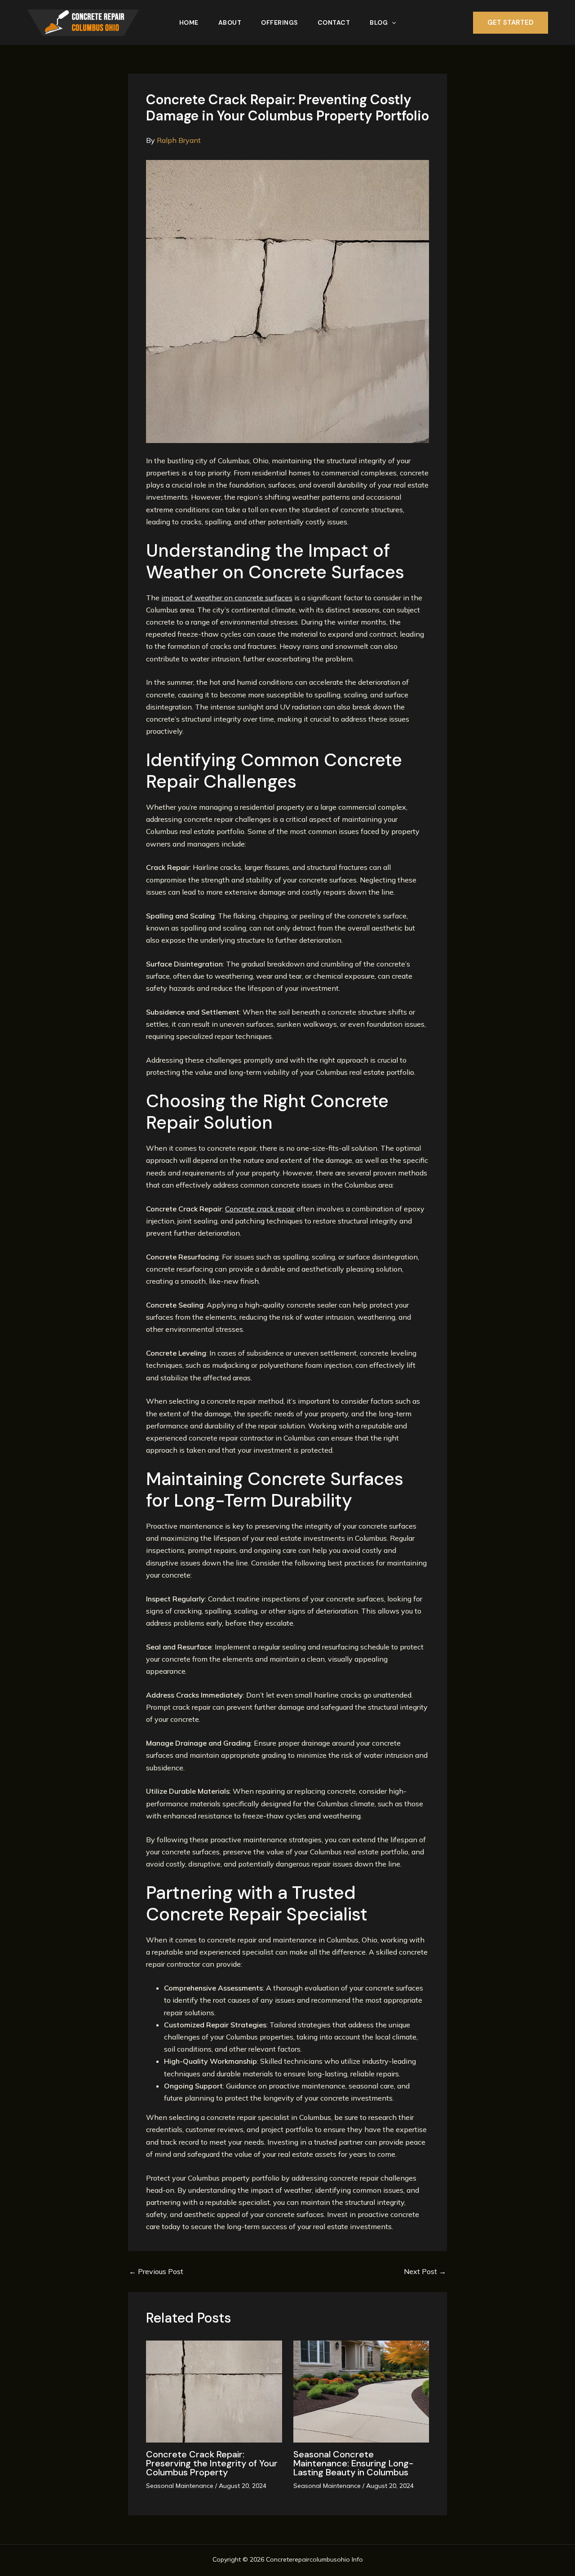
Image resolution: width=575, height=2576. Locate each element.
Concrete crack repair (260, 1209)
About (230, 22)
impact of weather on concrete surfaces (227, 598)
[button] (392, 22)
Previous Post (156, 2271)
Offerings (279, 22)
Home (189, 22)
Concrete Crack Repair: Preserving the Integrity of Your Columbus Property (212, 2463)
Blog (379, 22)
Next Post (425, 2271)
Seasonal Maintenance (180, 2486)
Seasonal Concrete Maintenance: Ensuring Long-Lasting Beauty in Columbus (353, 2463)
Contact (334, 22)
